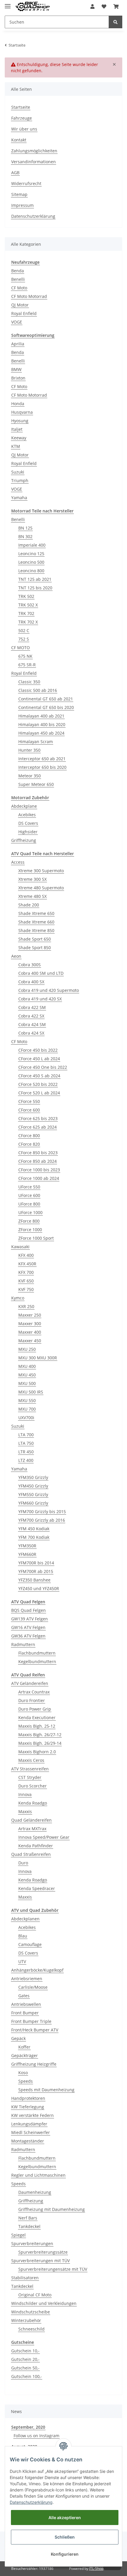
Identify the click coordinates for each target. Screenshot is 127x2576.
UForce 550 (29, 1187)
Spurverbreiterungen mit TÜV (40, 2261)
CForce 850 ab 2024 (38, 1161)
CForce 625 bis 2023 (38, 1118)
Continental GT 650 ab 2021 (46, 699)
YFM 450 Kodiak (34, 1529)
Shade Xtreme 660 (36, 922)
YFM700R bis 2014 (36, 1563)
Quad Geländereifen (31, 1820)
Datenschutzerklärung (33, 216)
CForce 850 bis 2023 (38, 1153)
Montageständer (28, 2141)
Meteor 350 (30, 776)
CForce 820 (29, 1144)
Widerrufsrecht (26, 183)
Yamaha (19, 498)
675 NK (25, 656)
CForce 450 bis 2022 (38, 1050)
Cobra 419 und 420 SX (40, 999)
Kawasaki (20, 1247)
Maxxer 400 (30, 1332)
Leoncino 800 (31, 571)
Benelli (18, 279)
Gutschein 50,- (25, 2368)
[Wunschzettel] (104, 6)
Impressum (22, 205)
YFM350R (27, 1546)
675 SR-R (27, 665)
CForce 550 (29, 1101)
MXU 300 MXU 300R (38, 1358)
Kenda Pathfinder (36, 1846)
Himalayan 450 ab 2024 (41, 733)
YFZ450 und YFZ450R (39, 1588)
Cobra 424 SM (32, 1024)
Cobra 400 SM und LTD (41, 973)
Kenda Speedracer (37, 1888)
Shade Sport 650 (35, 939)
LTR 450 (26, 1452)
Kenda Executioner (37, 1717)
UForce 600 (29, 1195)
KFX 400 (26, 1255)
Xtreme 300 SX (32, 879)
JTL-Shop (96, 2568)
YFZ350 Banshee (34, 1580)
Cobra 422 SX (31, 1016)
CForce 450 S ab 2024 (39, 1076)
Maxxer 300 (30, 1324)
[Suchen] (115, 22)
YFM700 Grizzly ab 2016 (42, 1520)
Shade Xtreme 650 (36, 913)
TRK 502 (26, 596)
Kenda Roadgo (33, 1803)
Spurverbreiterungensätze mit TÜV (53, 2269)
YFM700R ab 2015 (36, 1571)
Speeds (26, 2081)
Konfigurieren (65, 2554)
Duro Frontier (32, 1700)
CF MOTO (21, 648)
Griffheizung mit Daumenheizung (52, 2209)
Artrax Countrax (34, 1692)
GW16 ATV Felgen (28, 1627)
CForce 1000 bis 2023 (39, 1170)
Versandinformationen (34, 162)
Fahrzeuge (22, 118)
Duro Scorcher (32, 1786)
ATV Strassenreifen (30, 1769)
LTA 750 (26, 1443)
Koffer (24, 2047)
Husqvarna (22, 412)
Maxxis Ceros (31, 1760)
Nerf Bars (28, 2218)
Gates (24, 1996)
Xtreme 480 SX (32, 896)
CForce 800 (29, 1136)
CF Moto (19, 288)
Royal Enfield (24, 313)
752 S (24, 639)
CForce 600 (29, 1110)
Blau (23, 1936)
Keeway (19, 438)
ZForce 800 (29, 1221)
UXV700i (26, 1418)
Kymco (18, 1298)
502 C (24, 630)
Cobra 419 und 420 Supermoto (49, 990)
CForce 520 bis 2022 (38, 1084)
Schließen (65, 2537)
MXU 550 (27, 1400)
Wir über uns (24, 129)
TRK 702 (26, 613)
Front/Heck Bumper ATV (35, 2030)
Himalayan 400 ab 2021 (41, 716)
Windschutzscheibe (31, 2312)
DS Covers (28, 823)
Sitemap (19, 194)
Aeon (16, 956)
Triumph (20, 480)
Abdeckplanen (25, 1919)
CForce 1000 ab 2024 (39, 1178)
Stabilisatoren (25, 2278)
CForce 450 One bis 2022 (43, 1067)
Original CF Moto (35, 2295)
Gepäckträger (25, 2055)
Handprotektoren (28, 2098)
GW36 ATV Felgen (28, 1636)
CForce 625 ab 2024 (38, 1127)
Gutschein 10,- (25, 2351)
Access (18, 862)
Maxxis (25, 1811)
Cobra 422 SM (32, 1007)
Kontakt (19, 140)
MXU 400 (27, 1366)
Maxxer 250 (30, 1315)
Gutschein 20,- (25, 2359)
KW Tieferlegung (28, 2107)
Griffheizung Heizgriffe (34, 2064)
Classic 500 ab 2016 (38, 690)
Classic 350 (29, 682)
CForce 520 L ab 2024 (39, 1093)
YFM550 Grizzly (33, 1494)
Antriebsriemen (27, 1979)
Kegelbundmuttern (37, 1661)
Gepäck (18, 2038)
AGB (15, 173)
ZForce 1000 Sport (36, 1238)
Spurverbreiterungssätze (43, 2252)
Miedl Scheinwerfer (31, 2132)
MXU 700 (27, 1409)
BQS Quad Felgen (29, 1610)
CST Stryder (30, 1777)
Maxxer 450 (30, 1341)
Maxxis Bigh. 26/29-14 (40, 1743)
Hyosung (20, 421)
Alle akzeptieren (65, 2518)
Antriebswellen (26, 2004)
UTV (22, 1961)
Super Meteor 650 (36, 784)
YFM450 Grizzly (33, 1486)
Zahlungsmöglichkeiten (34, 151)
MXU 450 (27, 1375)
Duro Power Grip (35, 1709)
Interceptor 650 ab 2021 (42, 759)
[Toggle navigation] (8, 4)
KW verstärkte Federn (32, 2115)
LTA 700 (26, 1435)
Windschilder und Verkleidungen (44, 2303)
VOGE (17, 322)
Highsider (28, 832)
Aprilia (18, 344)
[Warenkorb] (116, 6)
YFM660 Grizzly (33, 1503)
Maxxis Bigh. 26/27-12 (40, 1735)
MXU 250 (27, 1349)
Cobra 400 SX (31, 982)
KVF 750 (26, 1289)
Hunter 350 (29, 750)
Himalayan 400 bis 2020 (42, 724)
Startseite (21, 107)
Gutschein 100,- (27, 2376)
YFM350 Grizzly (33, 1477)
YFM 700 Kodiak (34, 1537)
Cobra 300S (30, 965)
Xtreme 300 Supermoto (41, 871)
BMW (16, 369)
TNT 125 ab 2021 (35, 579)
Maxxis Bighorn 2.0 (37, 1752)
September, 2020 (28, 2427)
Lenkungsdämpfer (29, 2124)
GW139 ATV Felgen (30, 1619)
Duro (23, 1863)
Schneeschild (31, 2329)
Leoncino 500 (31, 562)
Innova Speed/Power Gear (44, 1837)
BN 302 (25, 536)
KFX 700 (26, 1272)
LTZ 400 (26, 1460)
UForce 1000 (30, 1212)
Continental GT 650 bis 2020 (46, 707)
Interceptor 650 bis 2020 (42, 767)
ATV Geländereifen (30, 1683)
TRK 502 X (28, 605)
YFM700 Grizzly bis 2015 (42, 1512)
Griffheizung (24, 840)
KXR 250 (26, 1306)
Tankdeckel (29, 2226)
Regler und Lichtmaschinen (38, 2175)
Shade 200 (29, 905)
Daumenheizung (35, 2192)
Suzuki (18, 472)
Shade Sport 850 (35, 948)
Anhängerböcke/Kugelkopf (37, 1970)
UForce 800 (29, 1204)
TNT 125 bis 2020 (35, 588)
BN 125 (25, 528)
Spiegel (18, 2235)
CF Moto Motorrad (29, 296)
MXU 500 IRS (31, 1392)
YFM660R (27, 1554)
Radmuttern (23, 1644)
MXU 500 (27, 1383)
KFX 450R (27, 1264)
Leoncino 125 (31, 554)
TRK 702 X (28, 622)
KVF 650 (26, 1281)
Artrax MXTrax (32, 1829)
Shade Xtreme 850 (36, 930)
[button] (92, 6)
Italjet (17, 429)
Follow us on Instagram (36, 2436)
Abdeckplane (24, 806)
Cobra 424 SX (31, 1033)
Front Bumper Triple (31, 2021)
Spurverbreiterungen (32, 2243)
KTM (16, 446)
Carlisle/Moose (33, 1987)
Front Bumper (25, 2013)
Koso (23, 2073)
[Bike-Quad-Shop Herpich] (32, 7)
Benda (18, 271)
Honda (18, 404)
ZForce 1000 (30, 1230)
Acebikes (27, 815)
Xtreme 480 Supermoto (41, 888)
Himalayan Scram (36, 742)
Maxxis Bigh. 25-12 (37, 1726)
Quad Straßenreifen (31, 1854)
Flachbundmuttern (37, 1653)
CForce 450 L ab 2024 (39, 1059)
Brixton (18, 378)
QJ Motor (20, 305)
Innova (25, 1794)
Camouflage (30, 1944)
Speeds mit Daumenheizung (46, 2090)
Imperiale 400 (32, 545)
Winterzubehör (26, 2320)
